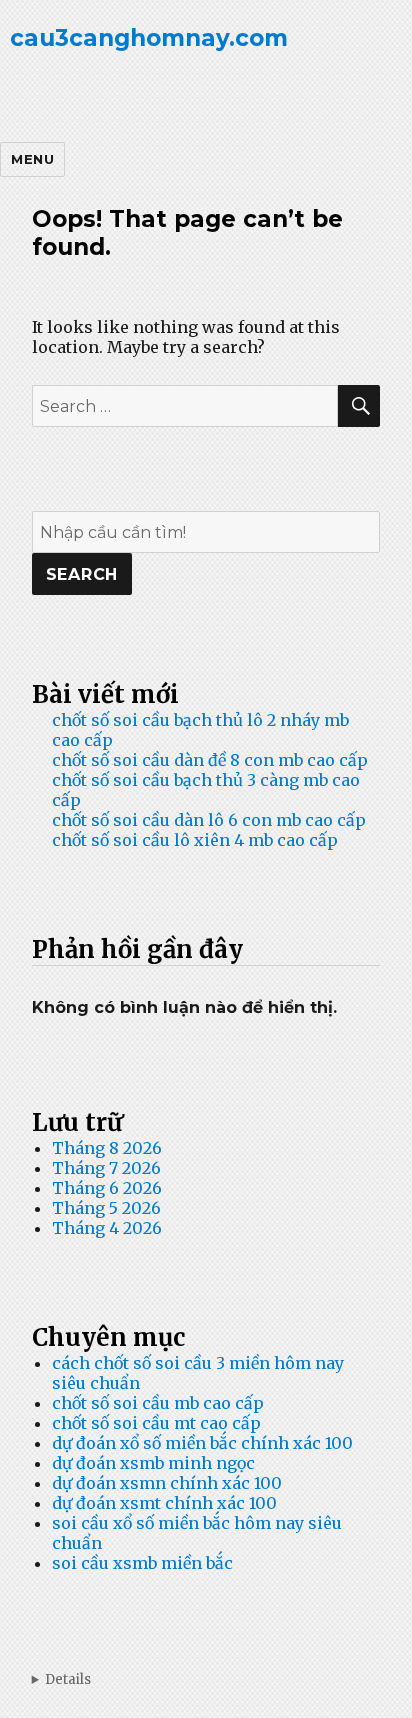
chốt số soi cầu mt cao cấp (156, 1423)
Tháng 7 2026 (106, 1168)
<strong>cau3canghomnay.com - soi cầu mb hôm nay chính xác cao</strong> (206, 1679)
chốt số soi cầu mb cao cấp (158, 1403)
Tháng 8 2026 (107, 1148)
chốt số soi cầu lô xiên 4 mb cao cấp (195, 840)
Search (82, 574)
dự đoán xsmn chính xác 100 (167, 1483)
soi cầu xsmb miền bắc (142, 1563)
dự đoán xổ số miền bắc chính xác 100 (202, 1443)
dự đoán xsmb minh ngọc (153, 1463)
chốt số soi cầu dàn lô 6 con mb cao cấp (209, 820)
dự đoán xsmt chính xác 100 (164, 1503)
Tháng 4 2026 (107, 1228)
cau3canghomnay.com (149, 38)
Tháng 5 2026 (106, 1208)
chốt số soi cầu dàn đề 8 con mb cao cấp (210, 760)
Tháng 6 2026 (107, 1188)
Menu (32, 159)
